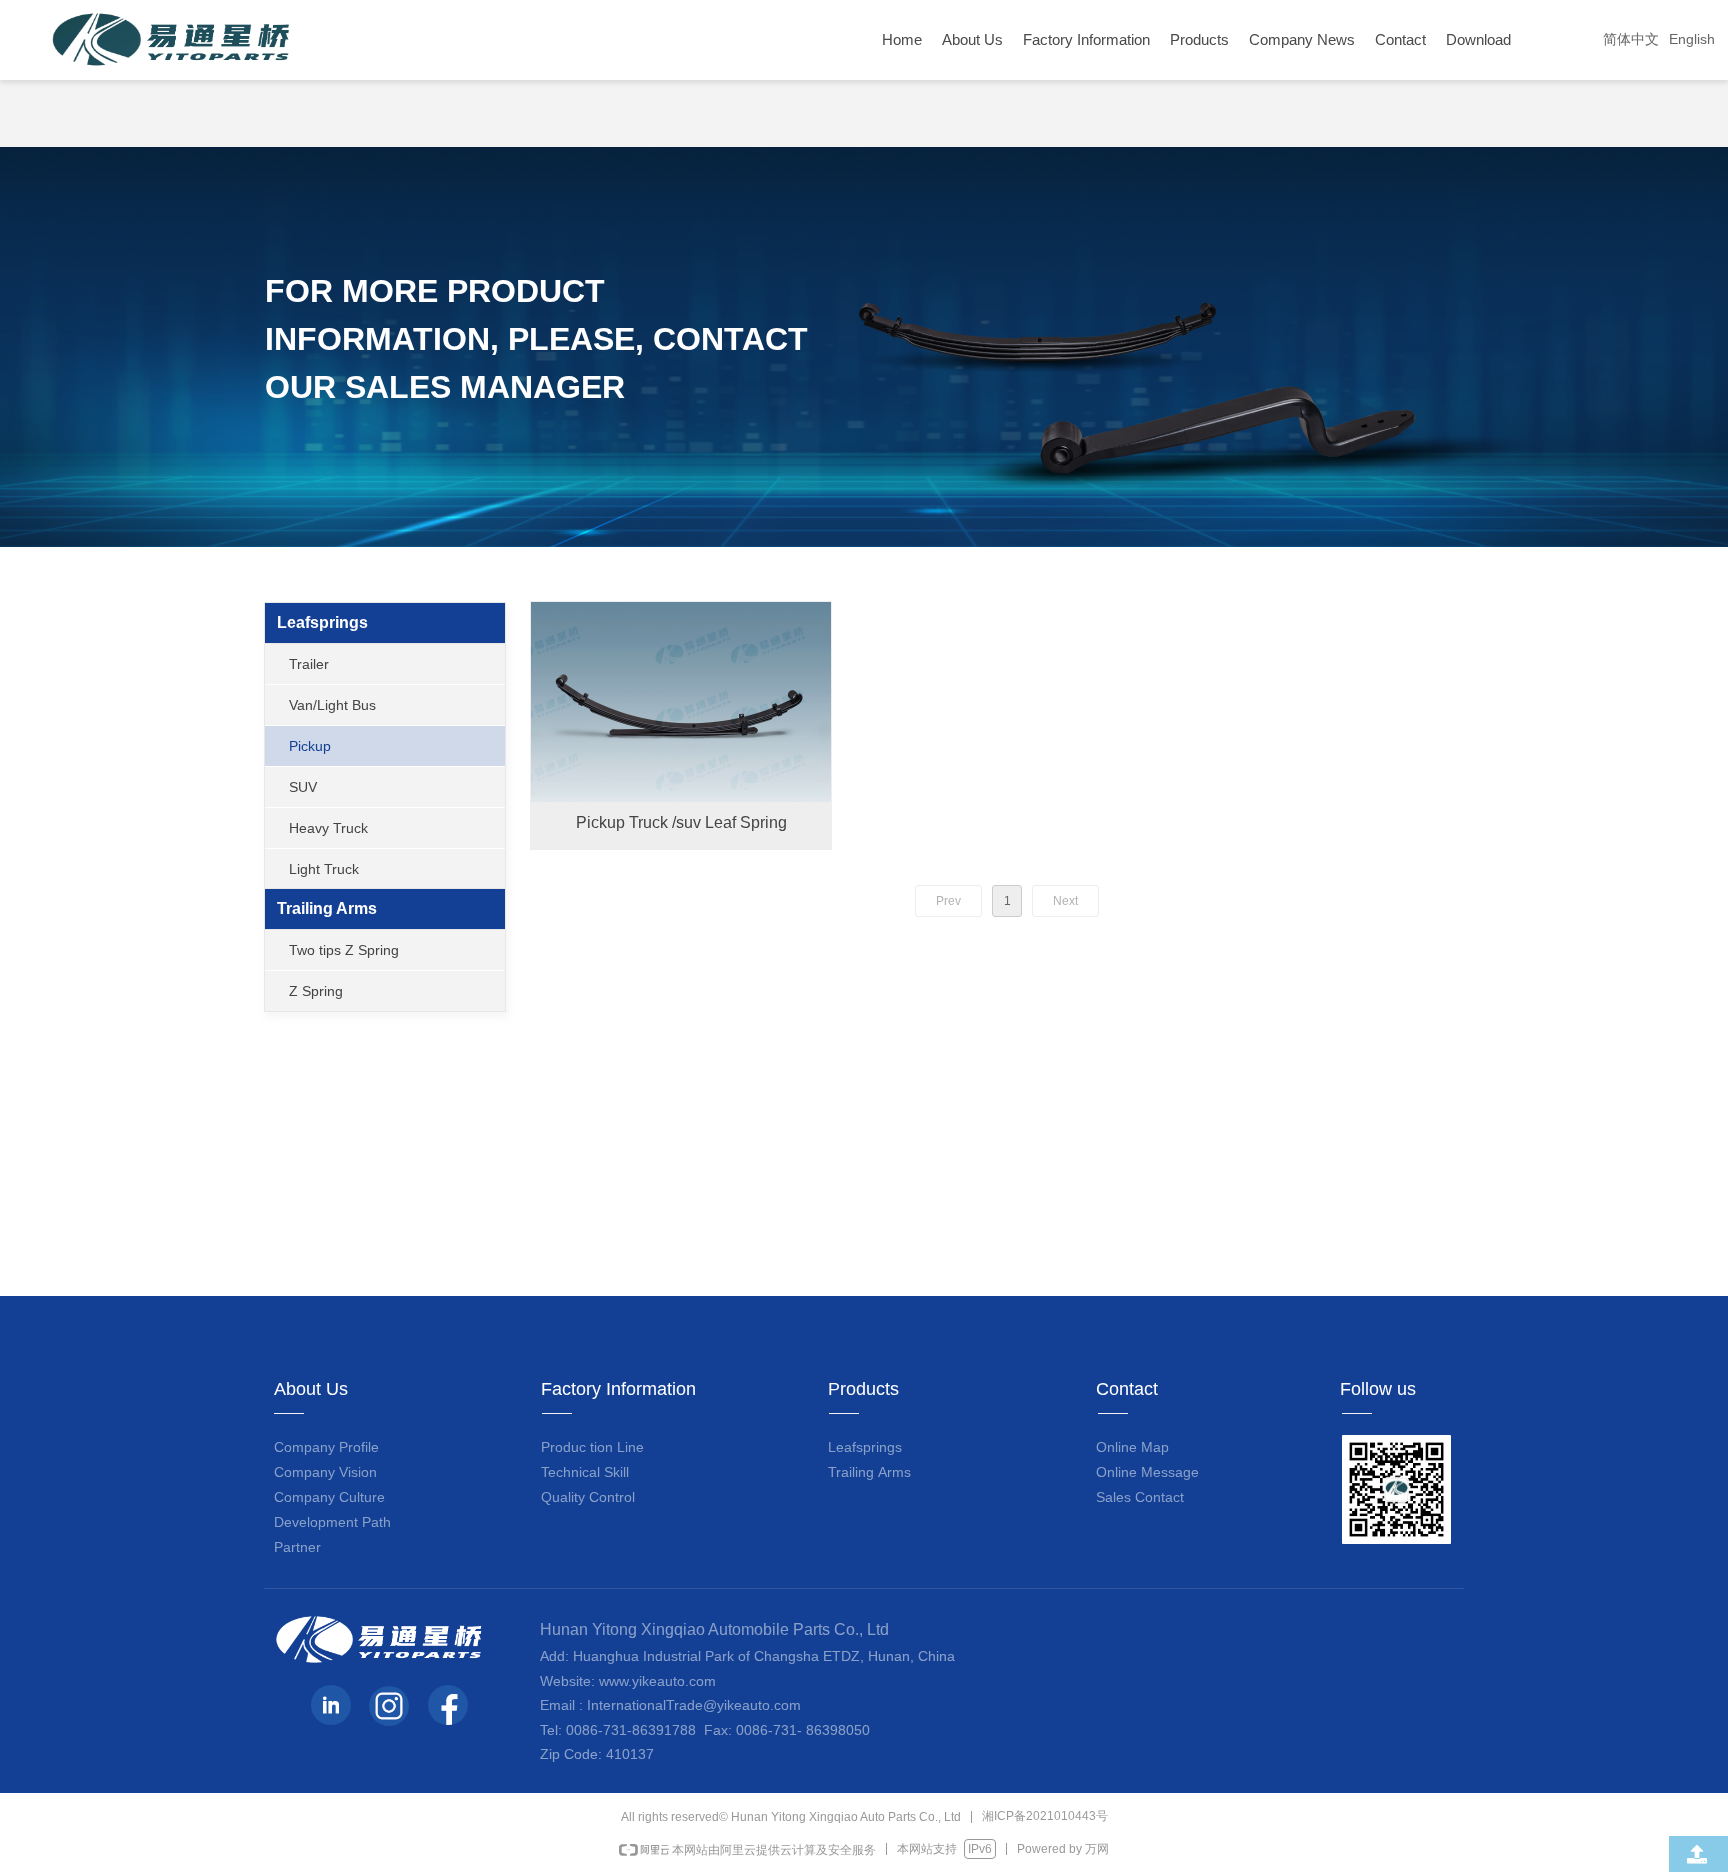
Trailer (309, 664)
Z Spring (316, 991)
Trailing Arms (327, 908)
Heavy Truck (328, 828)
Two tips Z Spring (344, 950)
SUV (303, 787)
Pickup (310, 746)
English (1692, 39)
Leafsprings (322, 622)
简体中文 (1631, 39)
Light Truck (324, 869)
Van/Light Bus (332, 705)
